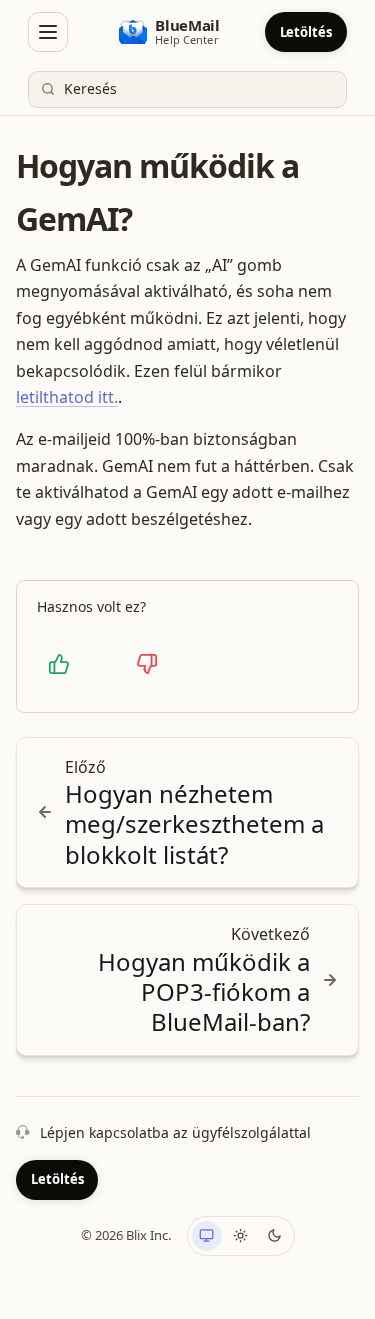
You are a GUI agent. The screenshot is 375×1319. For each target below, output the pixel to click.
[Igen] (59, 664)
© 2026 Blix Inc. (126, 1235)
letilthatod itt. (67, 397)
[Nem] (147, 664)
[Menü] (48, 32)
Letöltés (306, 32)
